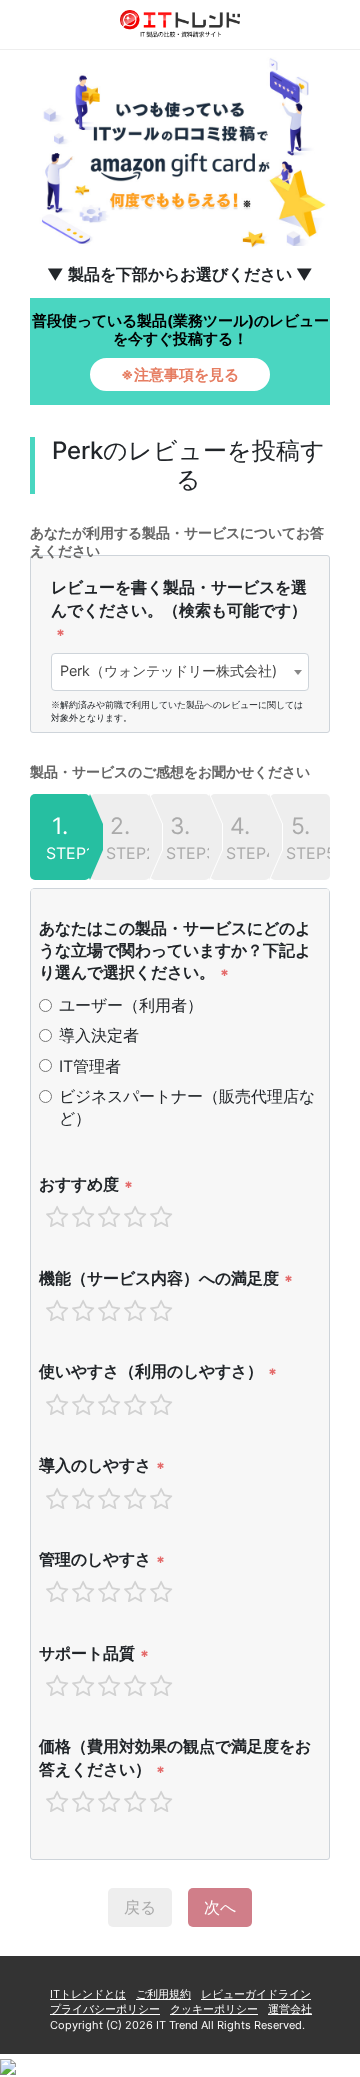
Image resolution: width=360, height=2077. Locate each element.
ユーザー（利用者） (131, 1005)
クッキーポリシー (214, 2009)
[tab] (60, 837)
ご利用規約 (163, 1994)
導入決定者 (99, 1035)
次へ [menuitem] (220, 1907)
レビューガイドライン (256, 1994)
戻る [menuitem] (140, 1907)
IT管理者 (90, 1066)
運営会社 (290, 2009)
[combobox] (180, 672)
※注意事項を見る (180, 374)
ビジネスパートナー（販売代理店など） (187, 1107)
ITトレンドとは (88, 1994)
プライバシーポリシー (105, 2009)
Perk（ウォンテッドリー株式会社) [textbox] (168, 670)
